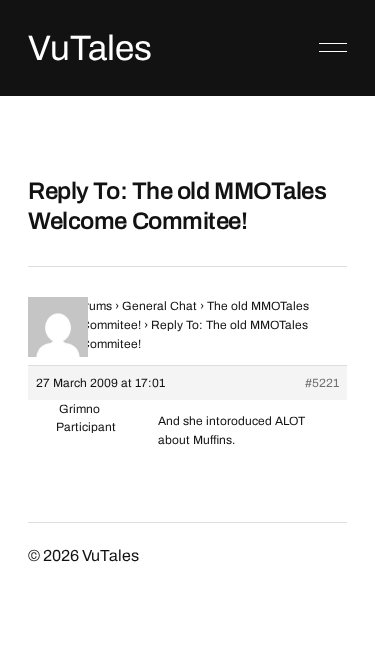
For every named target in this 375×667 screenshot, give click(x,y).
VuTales (90, 48)
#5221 (322, 383)
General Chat (159, 306)
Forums (91, 306)
